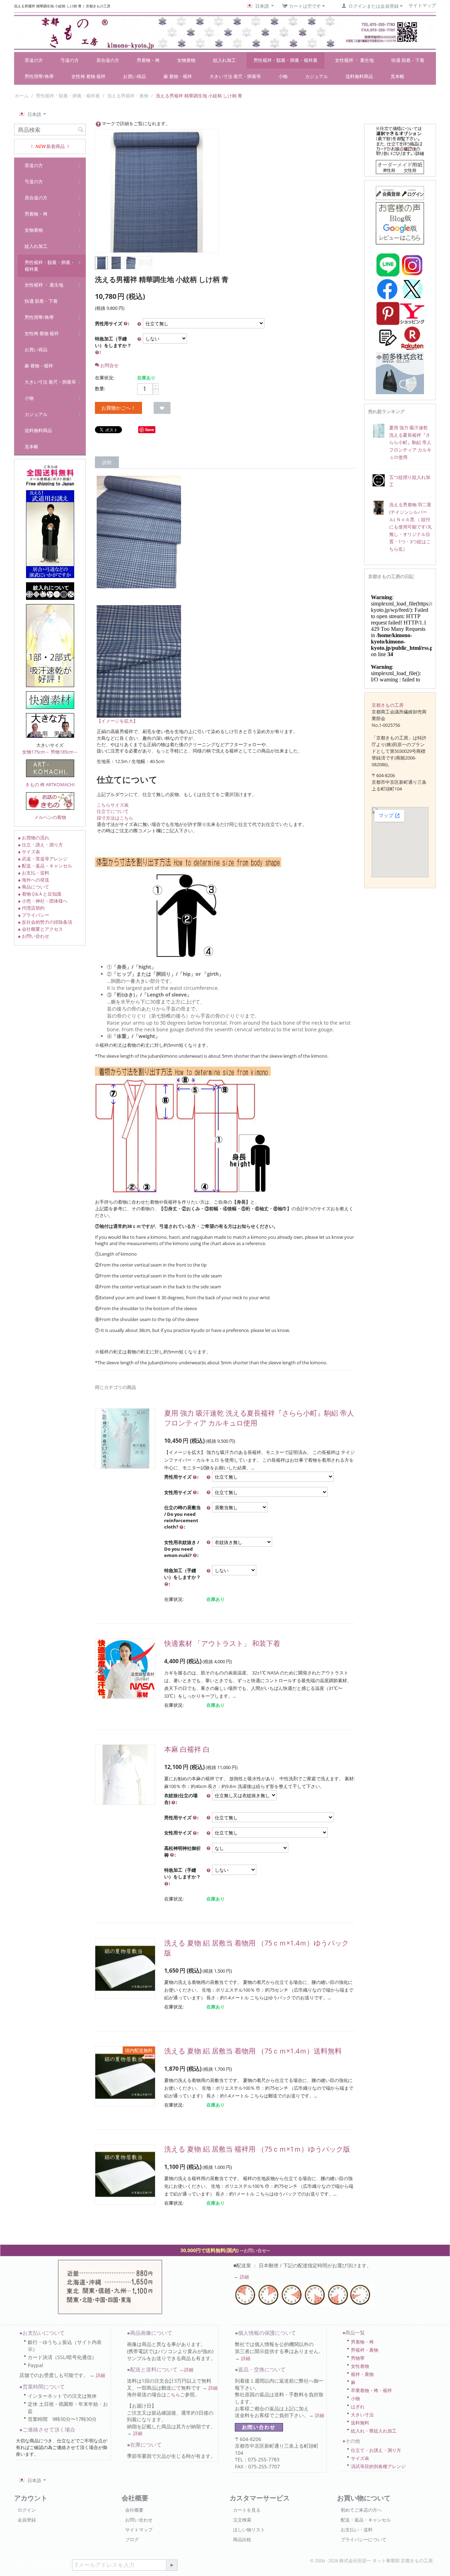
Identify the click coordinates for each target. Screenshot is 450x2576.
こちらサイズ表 (113, 805)
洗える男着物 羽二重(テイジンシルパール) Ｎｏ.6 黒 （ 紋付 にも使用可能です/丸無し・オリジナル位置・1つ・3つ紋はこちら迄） (411, 527)
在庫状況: (105, 378)
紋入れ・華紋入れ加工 (374, 2431)
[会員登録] (400, 192)
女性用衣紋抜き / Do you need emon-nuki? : (182, 1549)
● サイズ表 (29, 852)
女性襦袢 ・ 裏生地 (354, 60)
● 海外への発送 (34, 880)
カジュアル (317, 76)
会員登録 (27, 2520)
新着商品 (56, 146)
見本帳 (397, 76)
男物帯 (358, 2358)
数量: (100, 389)
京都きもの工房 (388, 705)
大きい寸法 (362, 2415)
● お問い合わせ (34, 936)
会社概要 (134, 2510)
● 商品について (34, 887)
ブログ (132, 2539)
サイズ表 (360, 2458)
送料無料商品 (359, 76)
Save (150, 430)
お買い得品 (134, 76)
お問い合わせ (139, 2520)
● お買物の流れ (34, 838)
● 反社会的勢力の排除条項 (45, 922)
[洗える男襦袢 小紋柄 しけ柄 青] (157, 191)
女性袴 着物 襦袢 (88, 76)
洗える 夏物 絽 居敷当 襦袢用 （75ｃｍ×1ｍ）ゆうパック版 (257, 2149)
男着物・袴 (148, 60)
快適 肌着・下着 (408, 60)
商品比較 (242, 2539)
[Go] (172, 2565)
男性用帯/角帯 (39, 76)
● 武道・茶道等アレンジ (43, 859)
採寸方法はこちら (115, 818)
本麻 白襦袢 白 (187, 1749)
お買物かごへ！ (118, 408)
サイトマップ (139, 2530)
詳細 (244, 2277)
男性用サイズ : (112, 323)
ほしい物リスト (249, 2530)
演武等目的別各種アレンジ (378, 2466)
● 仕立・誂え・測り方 (40, 845)
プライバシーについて (364, 2539)
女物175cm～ (36, 752)
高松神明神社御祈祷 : (182, 1851)
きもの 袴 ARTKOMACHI (50, 784)
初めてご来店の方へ (361, 2510)
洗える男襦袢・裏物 (128, 96)
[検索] (81, 130)
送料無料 (360, 2423)
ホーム (22, 96)
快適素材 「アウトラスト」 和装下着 (222, 1643)
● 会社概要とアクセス (40, 929)
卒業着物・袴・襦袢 (371, 2390)
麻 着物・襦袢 (178, 76)
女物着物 (186, 60)
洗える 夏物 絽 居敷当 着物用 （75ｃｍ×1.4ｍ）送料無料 (253, 2051)
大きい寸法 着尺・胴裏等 (235, 76)
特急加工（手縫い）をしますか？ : (113, 345)
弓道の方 (70, 60)
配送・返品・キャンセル (366, 2520)
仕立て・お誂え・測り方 (376, 2450)
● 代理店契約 (31, 908)
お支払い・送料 (357, 2530)
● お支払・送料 (34, 873)
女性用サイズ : (181, 1492)
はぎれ (358, 2407)
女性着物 (360, 2366)
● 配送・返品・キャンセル (45, 866)
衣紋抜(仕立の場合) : (181, 1799)
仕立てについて (113, 811)
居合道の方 (108, 60)
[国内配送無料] (125, 2076)
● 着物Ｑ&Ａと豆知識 (40, 894)
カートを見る (247, 2510)
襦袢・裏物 (362, 2374)
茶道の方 (34, 60)
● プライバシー (34, 915)
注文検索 (242, 2520)
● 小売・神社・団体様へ (43, 901)
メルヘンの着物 (50, 817)
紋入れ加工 (224, 60)
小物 (283, 76)
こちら (173, 2395)
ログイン (27, 2510)
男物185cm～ (64, 752)
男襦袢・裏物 (365, 2350)
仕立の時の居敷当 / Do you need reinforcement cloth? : (182, 1517)
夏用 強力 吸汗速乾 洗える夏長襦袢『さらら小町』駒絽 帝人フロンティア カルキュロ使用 (410, 442)
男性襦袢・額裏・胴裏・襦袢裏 (285, 60)
